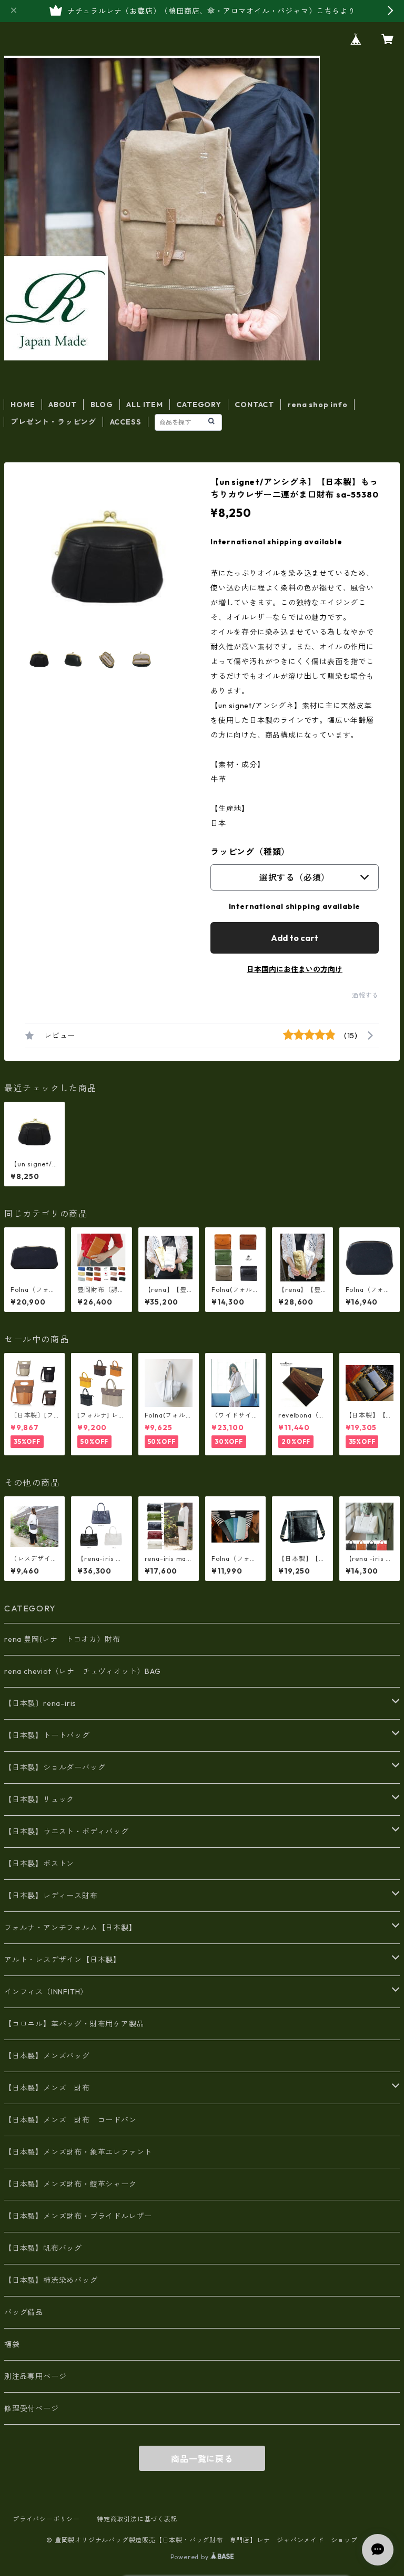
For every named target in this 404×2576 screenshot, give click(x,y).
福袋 (12, 2344)
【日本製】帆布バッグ (47, 2248)
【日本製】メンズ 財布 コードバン (70, 2120)
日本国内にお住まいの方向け (295, 969)
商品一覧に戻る (202, 2459)
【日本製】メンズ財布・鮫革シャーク (70, 2184)
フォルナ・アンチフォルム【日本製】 (70, 1928)
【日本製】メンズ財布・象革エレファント (78, 2152)
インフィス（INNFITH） (46, 1992)
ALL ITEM (144, 405)
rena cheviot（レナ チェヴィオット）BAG (83, 1671)
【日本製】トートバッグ (47, 1735)
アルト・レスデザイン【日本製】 (63, 1960)
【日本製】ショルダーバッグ (55, 1767)
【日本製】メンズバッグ (47, 2056)
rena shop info (317, 405)
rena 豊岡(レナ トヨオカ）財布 (62, 1639)
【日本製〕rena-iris (40, 1703)
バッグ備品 (24, 2312)
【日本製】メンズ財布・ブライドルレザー (78, 2216)
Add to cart (295, 938)
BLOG (102, 405)
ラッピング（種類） (250, 852)
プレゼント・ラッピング (53, 422)
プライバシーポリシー (46, 2519)
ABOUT (63, 405)
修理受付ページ (32, 2408)
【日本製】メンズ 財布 (51, 2088)
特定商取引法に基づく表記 (137, 2519)
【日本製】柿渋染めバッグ (51, 2280)
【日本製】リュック (39, 1799)
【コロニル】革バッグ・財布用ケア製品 (74, 2024)
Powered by (191, 2557)
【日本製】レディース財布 (51, 1896)
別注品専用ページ (35, 2376)
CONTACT (254, 405)
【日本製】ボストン (39, 1864)
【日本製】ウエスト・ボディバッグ (67, 1832)
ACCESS (126, 422)
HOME (23, 405)
